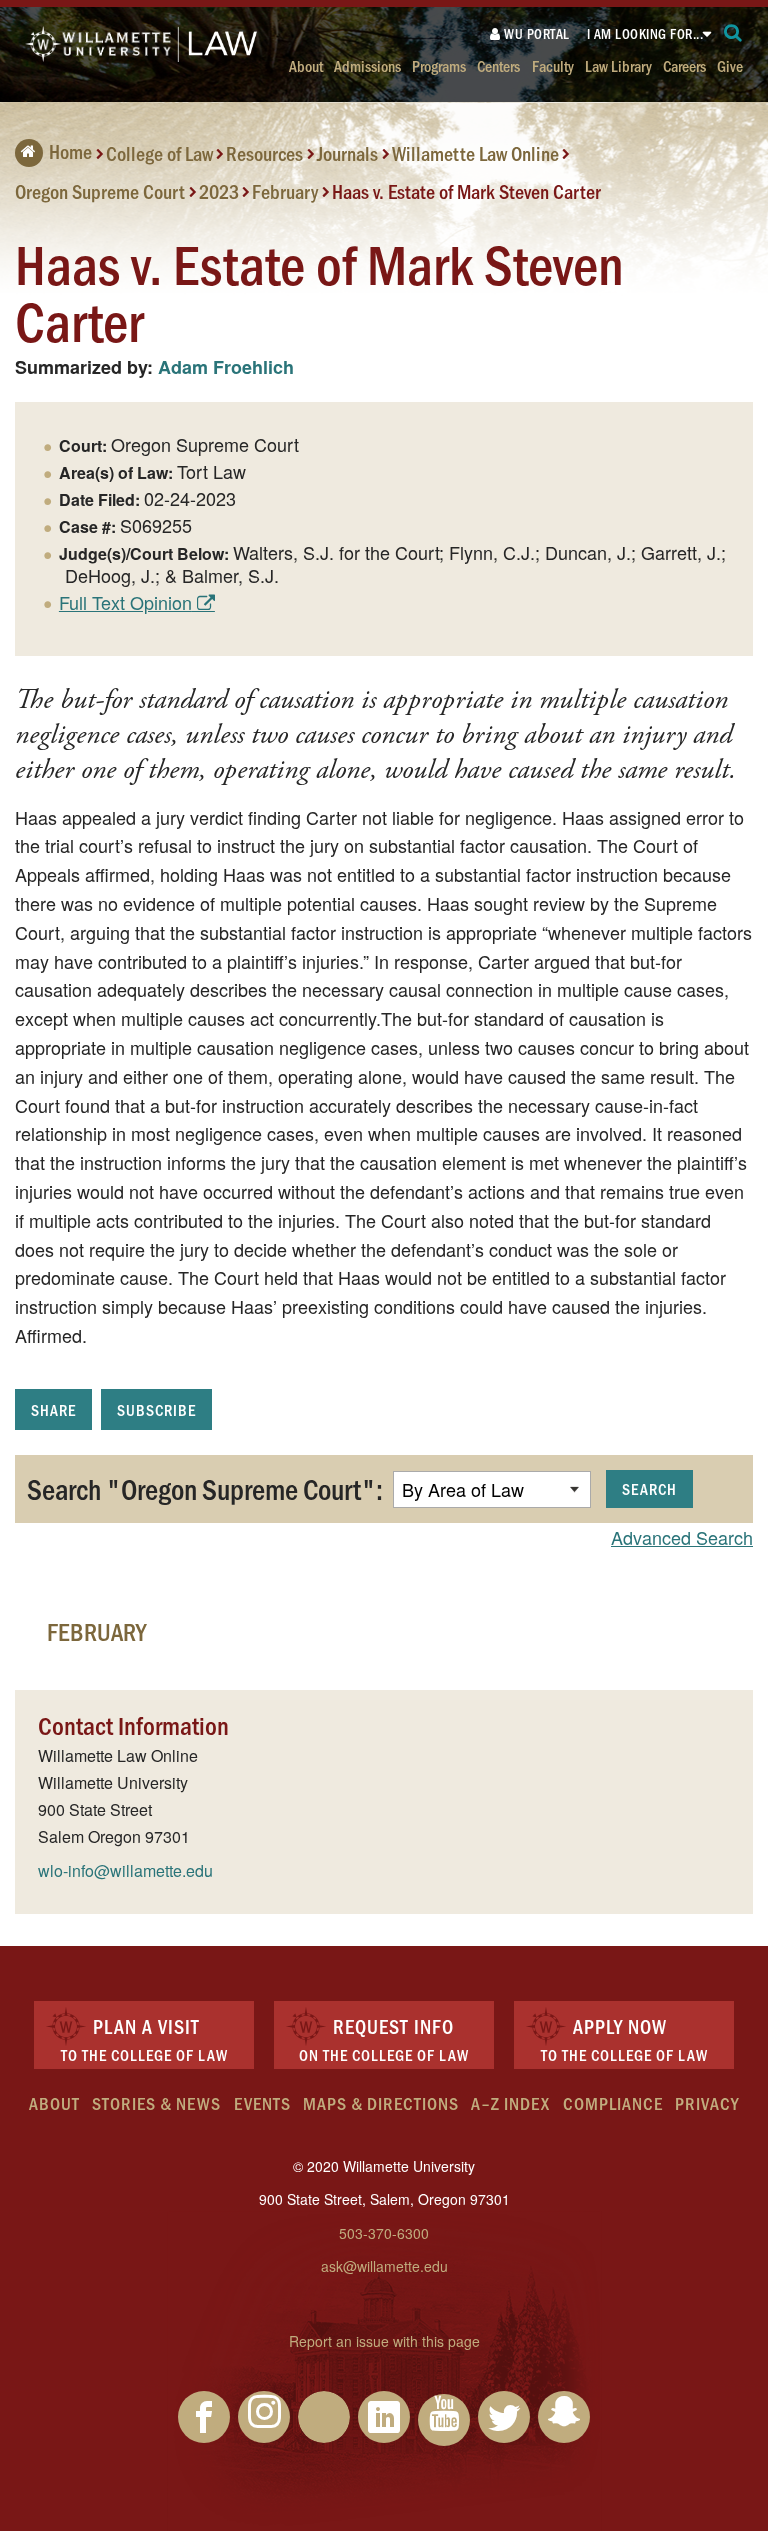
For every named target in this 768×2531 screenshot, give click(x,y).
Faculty (553, 65)
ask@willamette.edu (384, 2266)
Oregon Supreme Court (100, 190)
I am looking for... (645, 33)
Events (262, 2103)
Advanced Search (682, 1537)
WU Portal (535, 33)
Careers (684, 65)
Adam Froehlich (226, 367)
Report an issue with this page (384, 2341)
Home (70, 151)
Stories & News (156, 2103)
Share (53, 1409)
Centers (498, 65)
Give (730, 65)
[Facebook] (204, 2417)
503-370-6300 (384, 2233)
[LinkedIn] (384, 2417)
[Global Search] (733, 33)
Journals (347, 153)
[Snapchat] (564, 2417)
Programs (439, 65)
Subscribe (156, 1409)
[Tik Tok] (324, 2417)
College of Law (159, 153)
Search (649, 1488)
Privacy (707, 2103)
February (285, 190)
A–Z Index (510, 2103)
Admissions (367, 65)
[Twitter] (504, 2417)
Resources (264, 153)
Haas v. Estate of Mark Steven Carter (466, 190)
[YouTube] (444, 2420)
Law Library (618, 65)
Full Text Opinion (125, 602)
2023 (219, 190)
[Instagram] (264, 2417)
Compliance (613, 2103)
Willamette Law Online (475, 153)
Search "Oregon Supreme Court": (205, 1488)
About (306, 65)
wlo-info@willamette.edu (125, 1870)
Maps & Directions (381, 2103)
